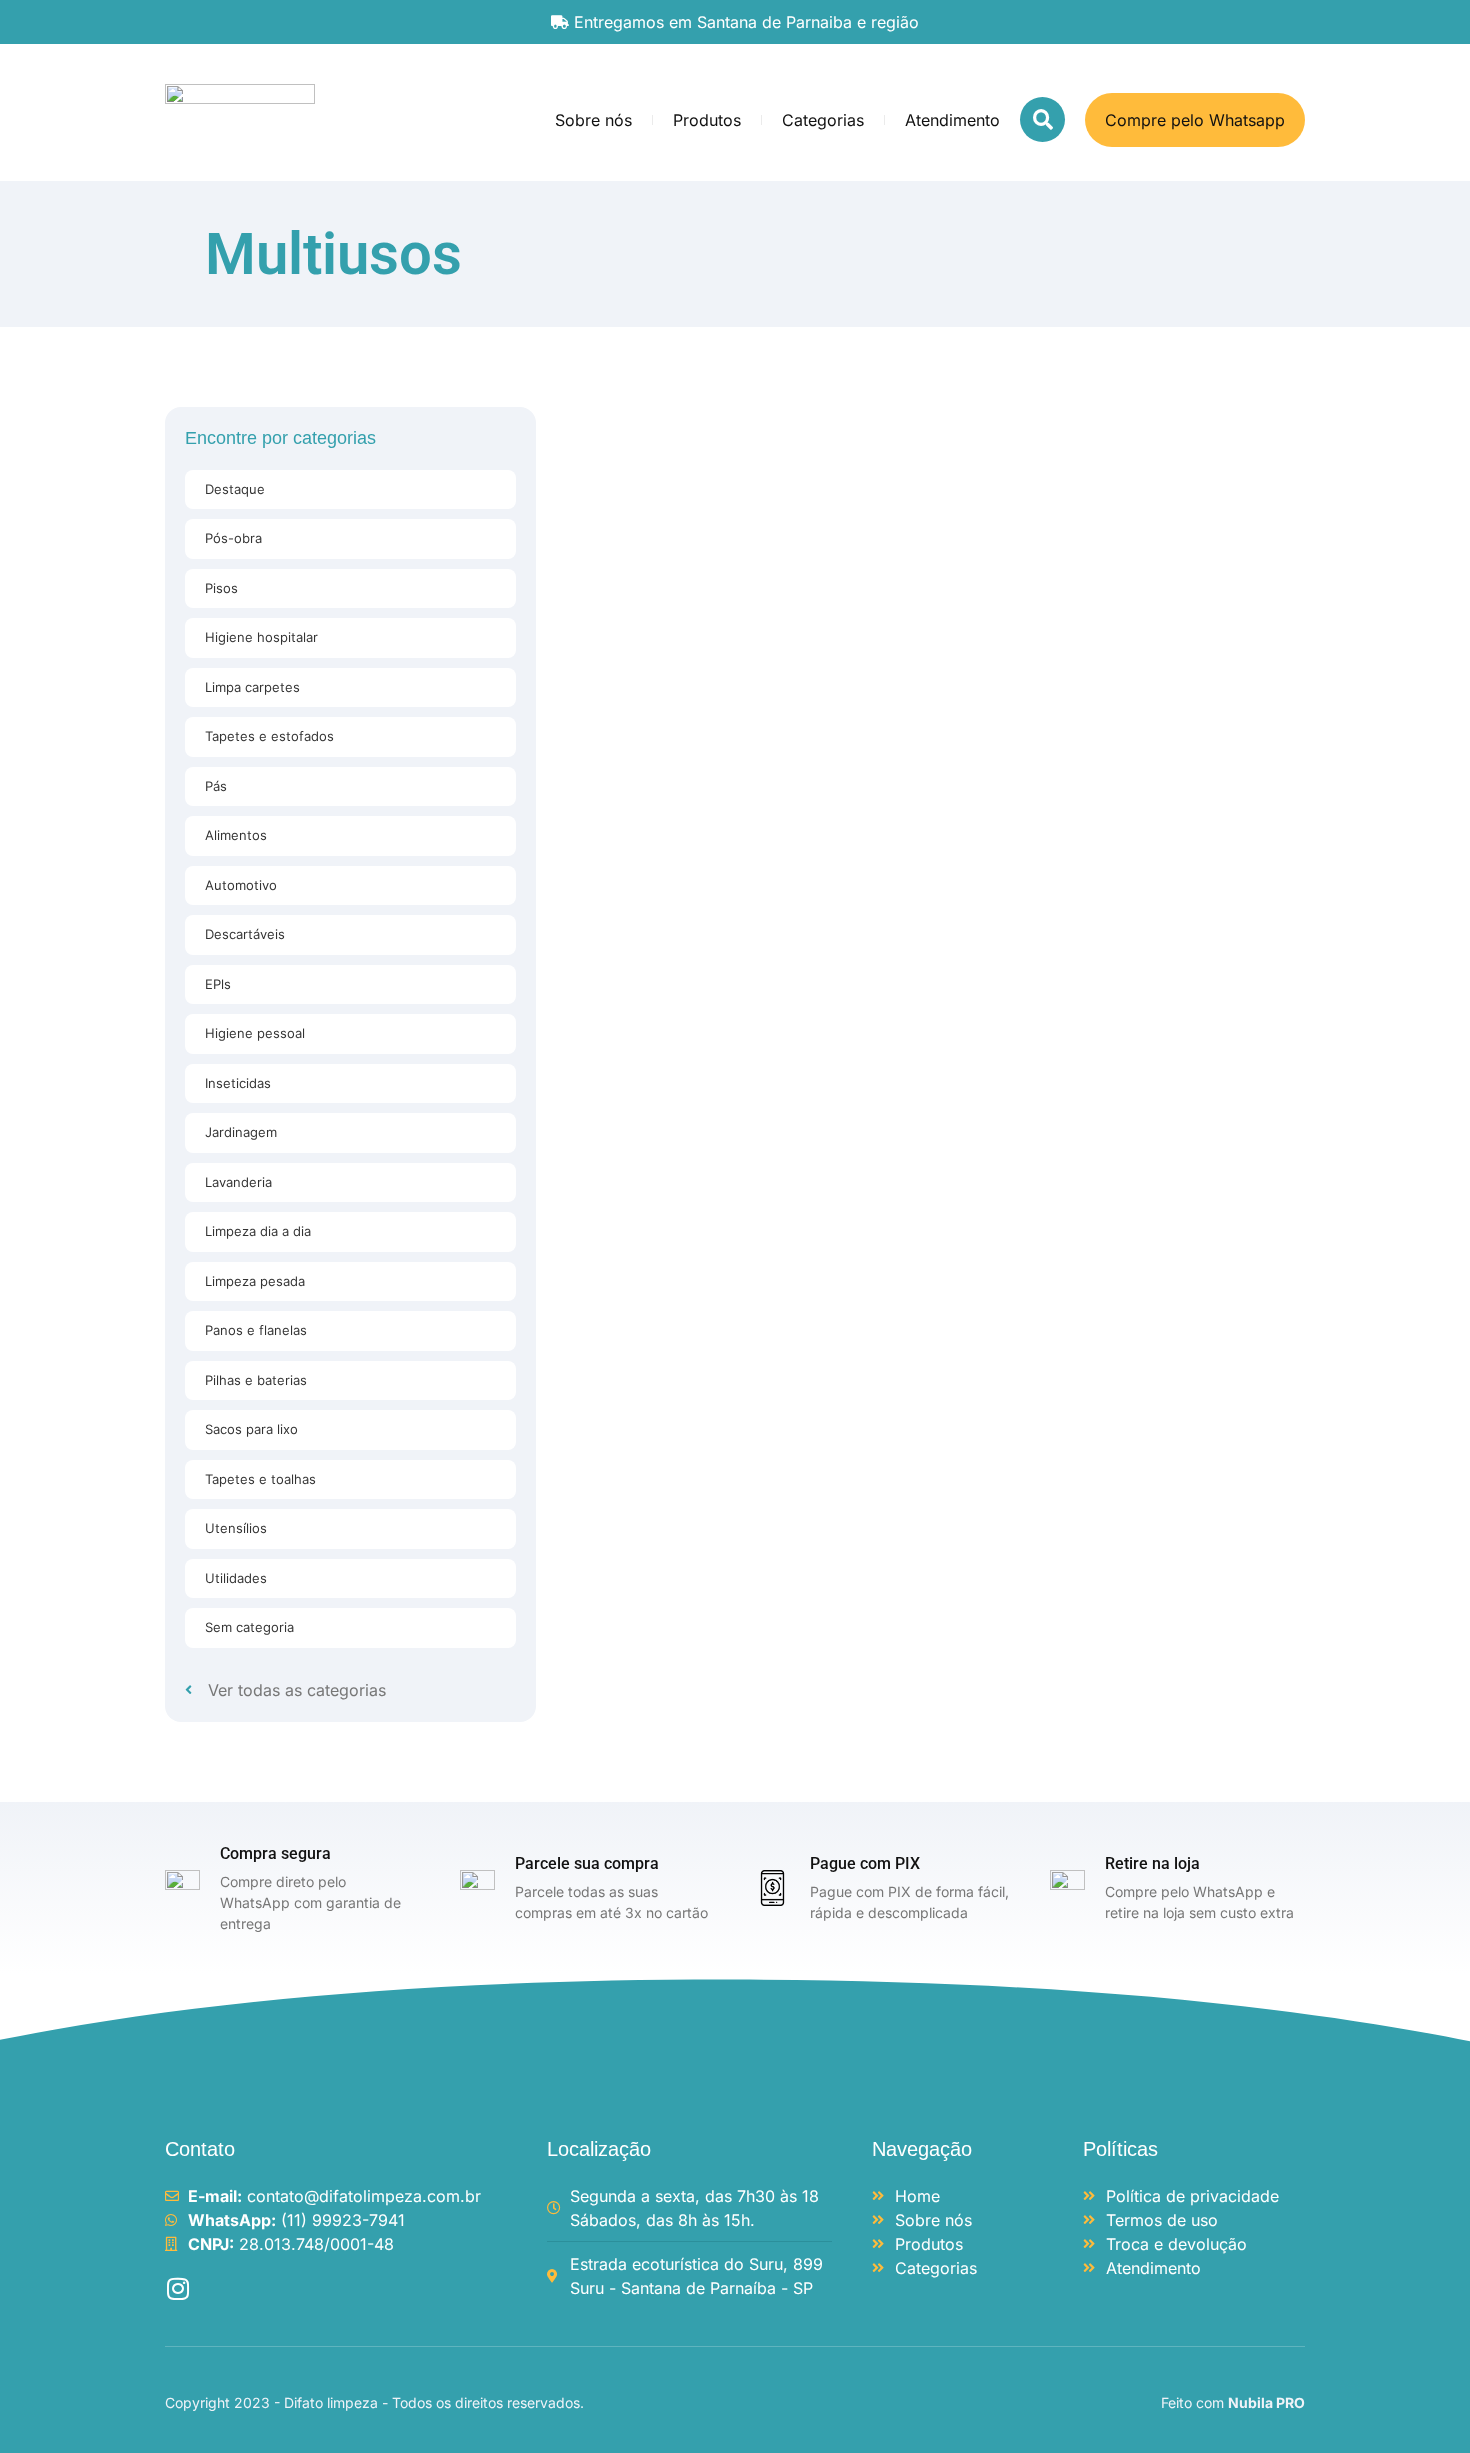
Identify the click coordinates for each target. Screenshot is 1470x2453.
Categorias (823, 120)
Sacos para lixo (251, 1429)
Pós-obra (233, 538)
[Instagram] (177, 2288)
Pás (216, 786)
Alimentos (236, 835)
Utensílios (236, 1528)
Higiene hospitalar (261, 637)
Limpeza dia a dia (258, 1231)
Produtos (707, 120)
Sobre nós (593, 120)
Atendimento (952, 120)
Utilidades (236, 1578)
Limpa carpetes (252, 687)
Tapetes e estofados (269, 736)
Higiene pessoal (255, 1033)
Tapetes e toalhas (260, 1479)
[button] (1042, 119)
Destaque (235, 489)
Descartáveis (245, 934)
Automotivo (241, 885)
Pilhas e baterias (256, 1380)
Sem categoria (249, 1627)
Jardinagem (241, 1132)
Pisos (221, 588)
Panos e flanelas (256, 1330)
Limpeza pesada (255, 1281)
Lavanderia (238, 1182)
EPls (218, 984)
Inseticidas (238, 1083)
